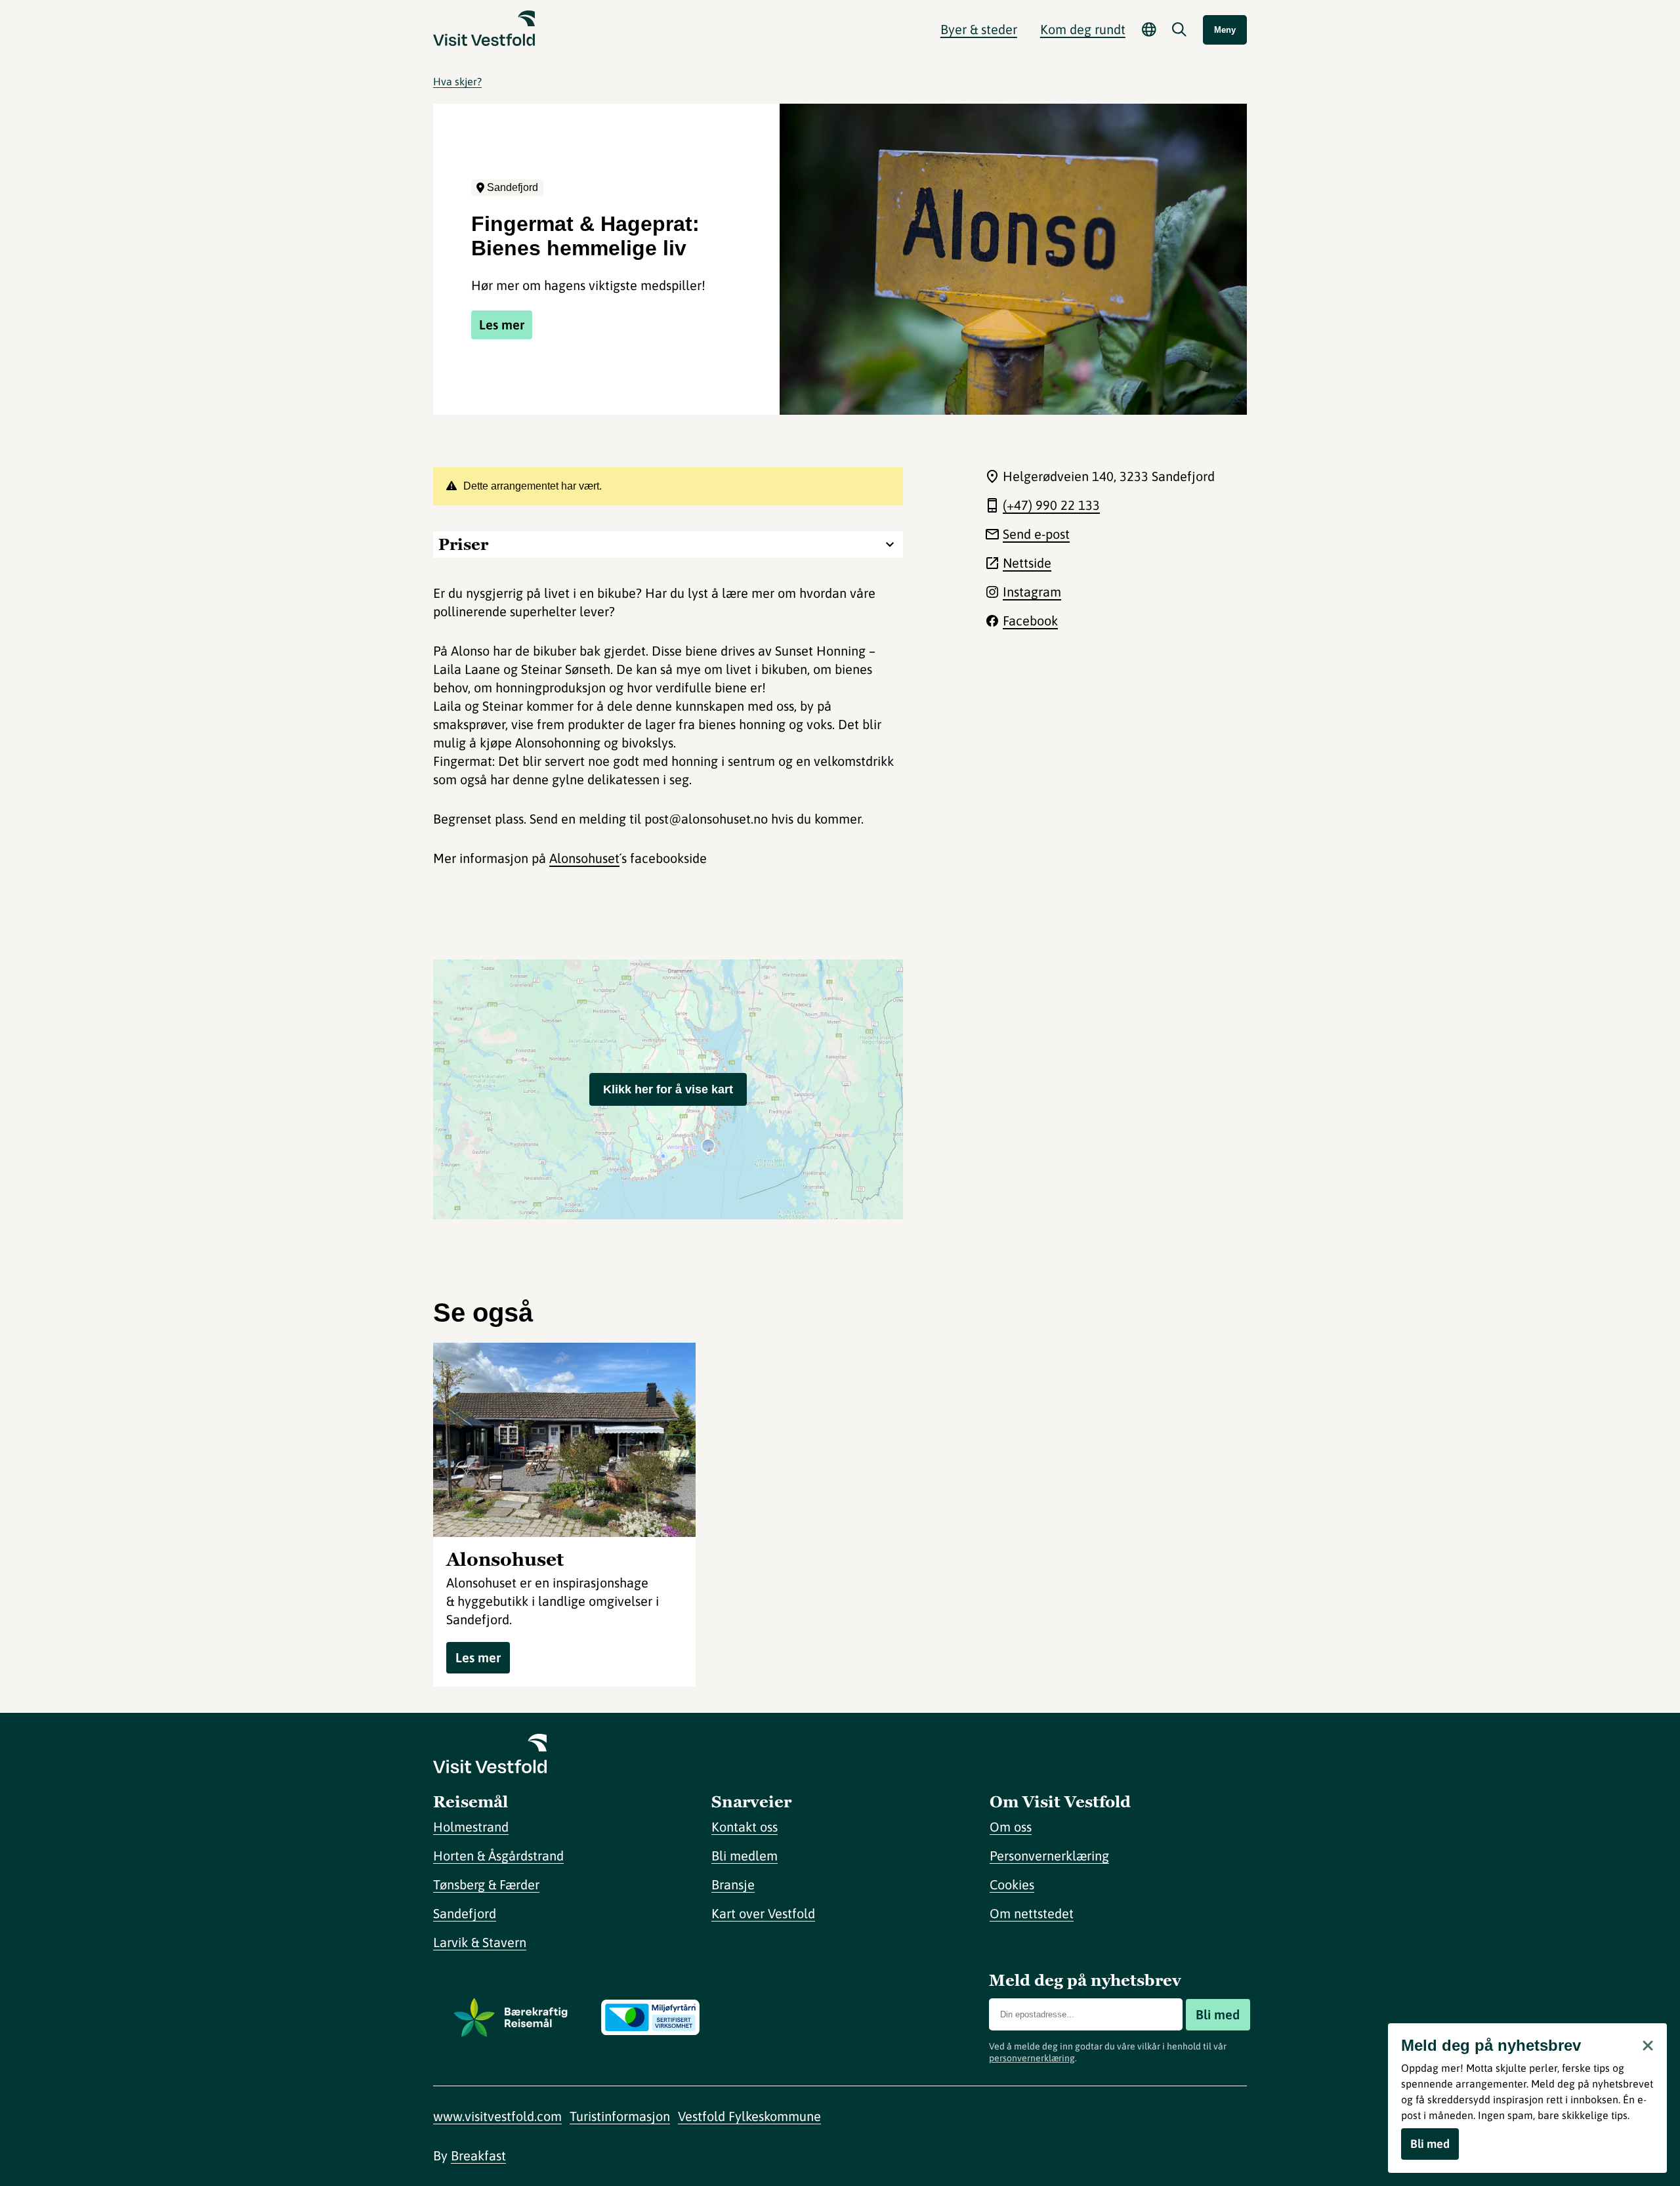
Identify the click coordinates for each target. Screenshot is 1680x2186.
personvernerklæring (1032, 2058)
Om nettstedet (1032, 1913)
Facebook (1030, 620)
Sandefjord (465, 1913)
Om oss (1011, 1827)
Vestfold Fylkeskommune (749, 2116)
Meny (1225, 30)
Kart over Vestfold (763, 1913)
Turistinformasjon (620, 2116)
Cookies (1012, 1884)
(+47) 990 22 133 (1051, 505)
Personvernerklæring (1049, 1856)
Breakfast (478, 2155)
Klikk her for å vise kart (668, 1089)
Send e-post (1036, 534)
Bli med (1218, 2014)
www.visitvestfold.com (497, 2116)
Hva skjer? (457, 81)
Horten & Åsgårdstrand (498, 1856)
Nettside (1027, 563)
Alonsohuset (584, 858)
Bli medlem (745, 1856)
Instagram (1032, 592)
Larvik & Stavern (480, 1942)
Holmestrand (471, 1827)
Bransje (733, 1884)
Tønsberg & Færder (486, 1884)
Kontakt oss (745, 1827)
